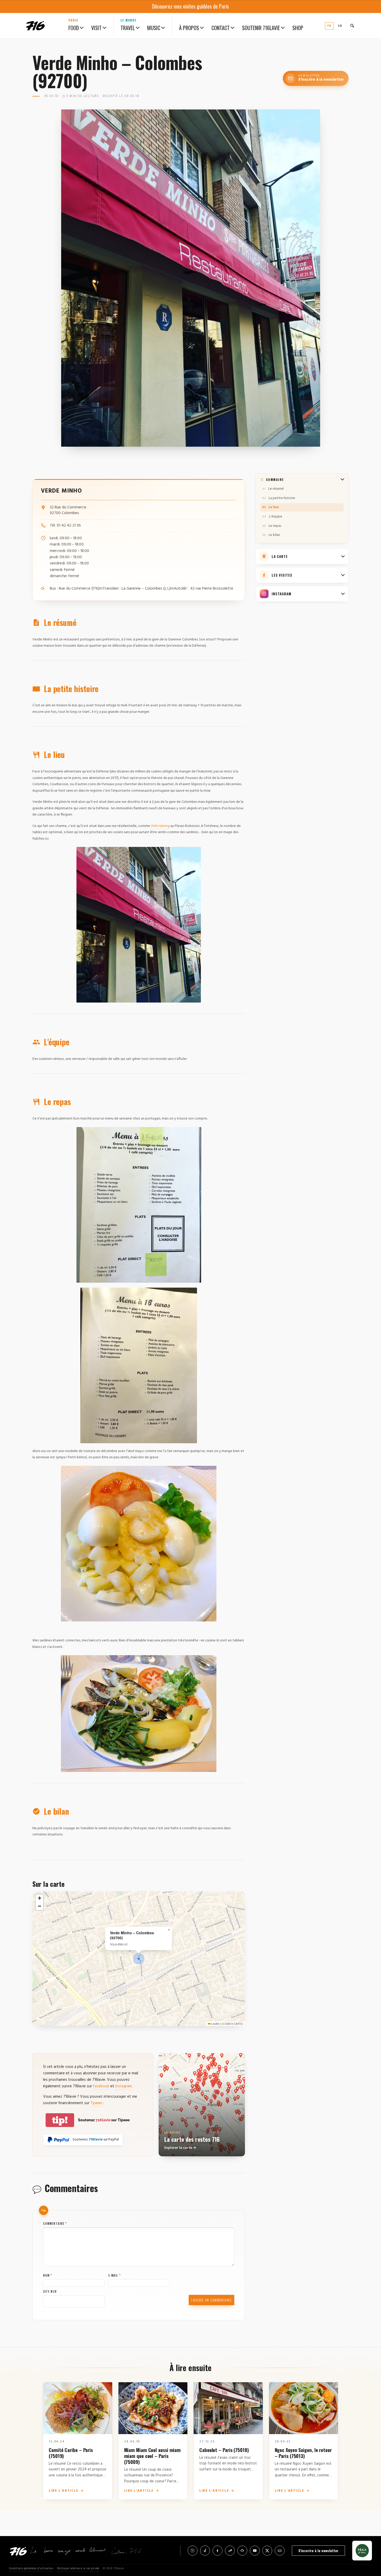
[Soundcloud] (230, 2551)
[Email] (280, 2551)
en (340, 26)
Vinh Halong (160, 826)
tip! (60, 2120)
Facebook (101, 2086)
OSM (227, 2024)
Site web (50, 2291)
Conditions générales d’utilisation (31, 2569)
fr (329, 26)
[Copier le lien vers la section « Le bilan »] (79, 1812)
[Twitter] (267, 2551)
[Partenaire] (362, 2551)
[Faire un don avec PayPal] (58, 2140)
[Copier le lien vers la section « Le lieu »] (75, 755)
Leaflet (215, 2024)
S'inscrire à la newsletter (318, 2550)
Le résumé (276, 489)
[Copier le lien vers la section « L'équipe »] (79, 1042)
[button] (139, 1959)
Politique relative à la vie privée (78, 2569)
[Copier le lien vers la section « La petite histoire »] (108, 689)
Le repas (275, 526)
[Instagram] (193, 2551)
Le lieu (274, 507)
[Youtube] (255, 2551)
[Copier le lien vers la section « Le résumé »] (86, 623)
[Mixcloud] (242, 2551)
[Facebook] (217, 2551)
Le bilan (274, 535)
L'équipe (276, 517)
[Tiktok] (205, 2551)
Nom (48, 2275)
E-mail (115, 2275)
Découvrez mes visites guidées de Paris (190, 6)
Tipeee (96, 2103)
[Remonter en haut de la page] (369, 2543)
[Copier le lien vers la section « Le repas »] (81, 1102)
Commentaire (55, 2223)
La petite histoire (282, 498)
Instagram (124, 2086)
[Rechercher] (352, 26)
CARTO (238, 2024)
